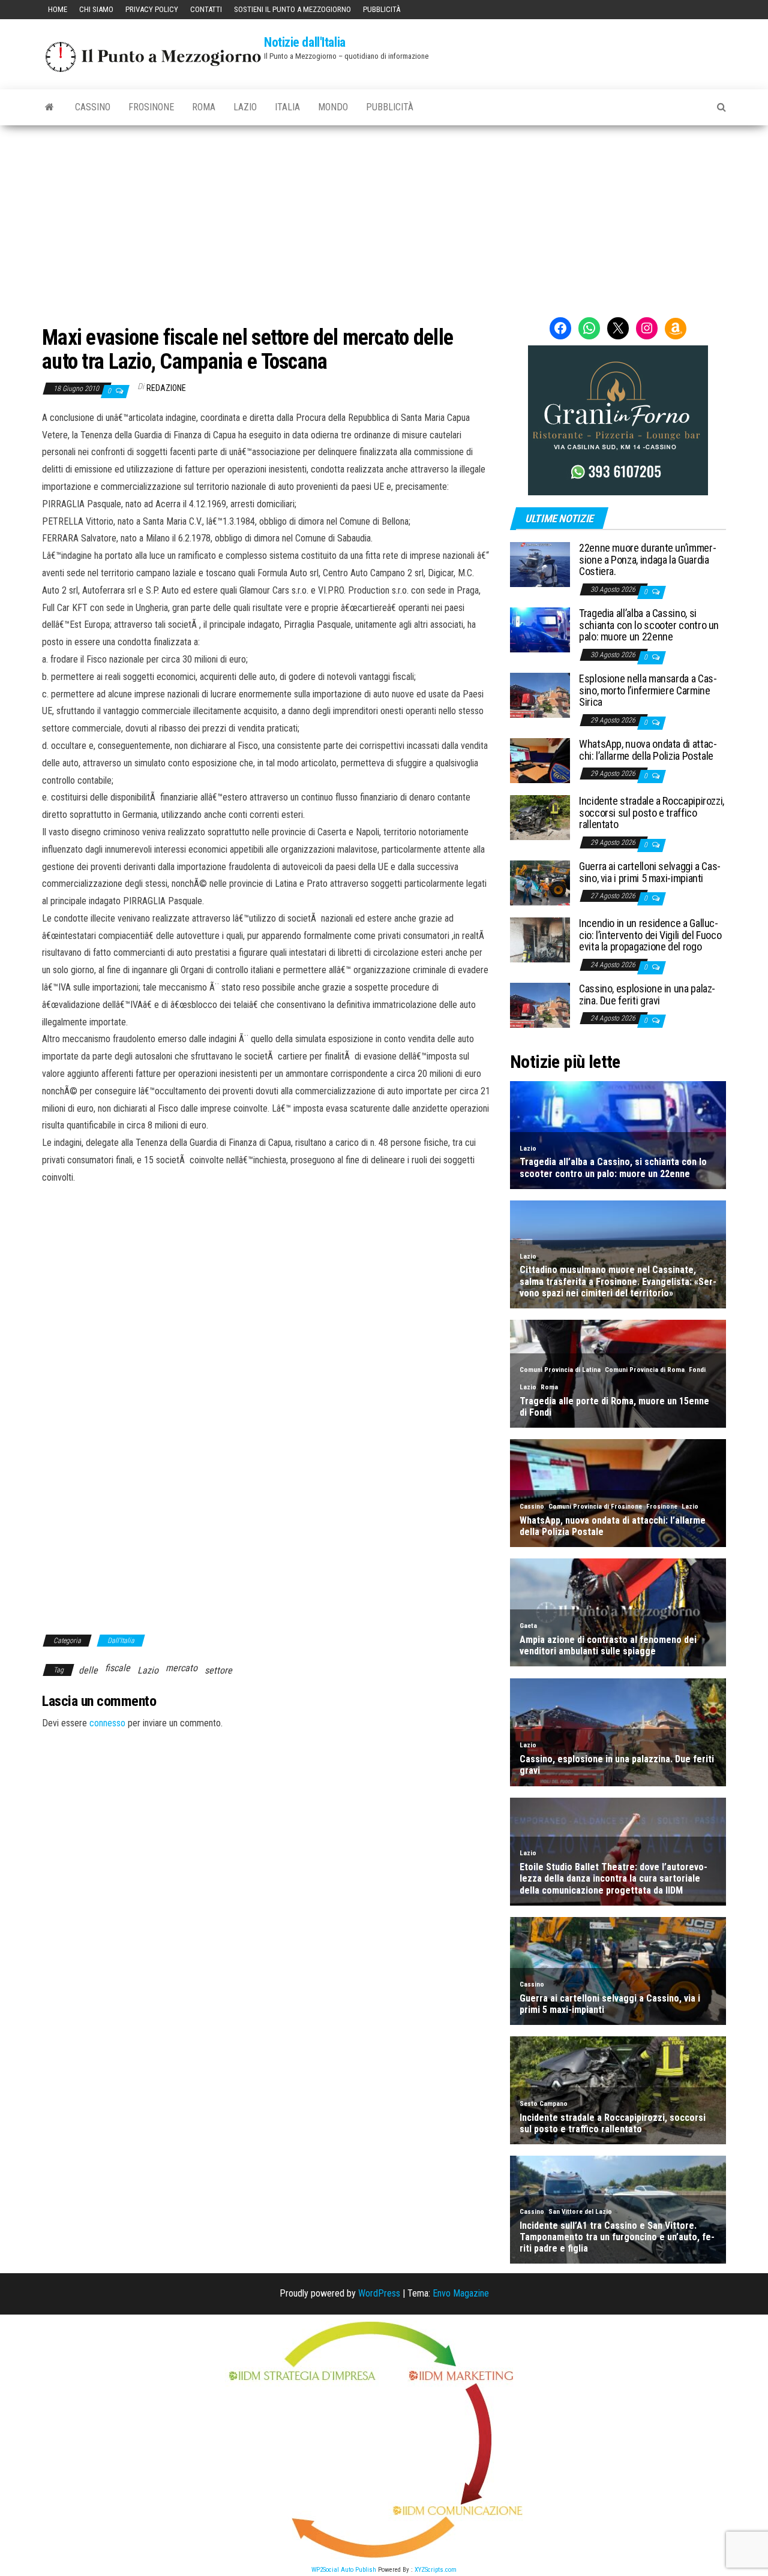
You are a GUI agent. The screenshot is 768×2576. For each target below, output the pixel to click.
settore (218, 1670)
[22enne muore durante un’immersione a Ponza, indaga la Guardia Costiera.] (540, 564)
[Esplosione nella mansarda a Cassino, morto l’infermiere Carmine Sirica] (540, 695)
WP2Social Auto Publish (344, 2570)
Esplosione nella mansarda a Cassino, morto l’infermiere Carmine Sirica (648, 690)
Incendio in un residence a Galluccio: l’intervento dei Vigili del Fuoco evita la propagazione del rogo (650, 935)
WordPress (379, 2293)
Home (58, 9)
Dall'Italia (121, 1641)
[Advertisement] (384, 215)
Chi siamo (96, 9)
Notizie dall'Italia (305, 42)
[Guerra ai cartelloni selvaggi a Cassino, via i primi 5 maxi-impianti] (540, 882)
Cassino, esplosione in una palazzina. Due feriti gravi (647, 994)
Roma (204, 107)
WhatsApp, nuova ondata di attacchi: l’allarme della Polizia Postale (648, 750)
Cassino (93, 107)
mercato (181, 1668)
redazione (166, 388)
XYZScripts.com (436, 2570)
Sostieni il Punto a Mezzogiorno (292, 9)
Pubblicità (382, 9)
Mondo (333, 107)
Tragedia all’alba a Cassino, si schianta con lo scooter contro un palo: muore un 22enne (649, 625)
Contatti (206, 9)
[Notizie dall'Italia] (49, 107)
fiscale (118, 1668)
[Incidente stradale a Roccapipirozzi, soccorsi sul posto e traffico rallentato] (540, 816)
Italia (287, 107)
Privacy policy (152, 9)
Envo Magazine (461, 2293)
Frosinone (151, 107)
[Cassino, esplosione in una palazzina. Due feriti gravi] (540, 1004)
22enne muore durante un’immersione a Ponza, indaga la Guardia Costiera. (648, 560)
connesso (107, 1723)
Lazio (245, 107)
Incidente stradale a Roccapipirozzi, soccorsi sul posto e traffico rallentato (652, 813)
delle (88, 1670)
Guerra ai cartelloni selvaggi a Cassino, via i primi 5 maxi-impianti (650, 872)
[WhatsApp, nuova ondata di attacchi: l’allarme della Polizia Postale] (540, 759)
